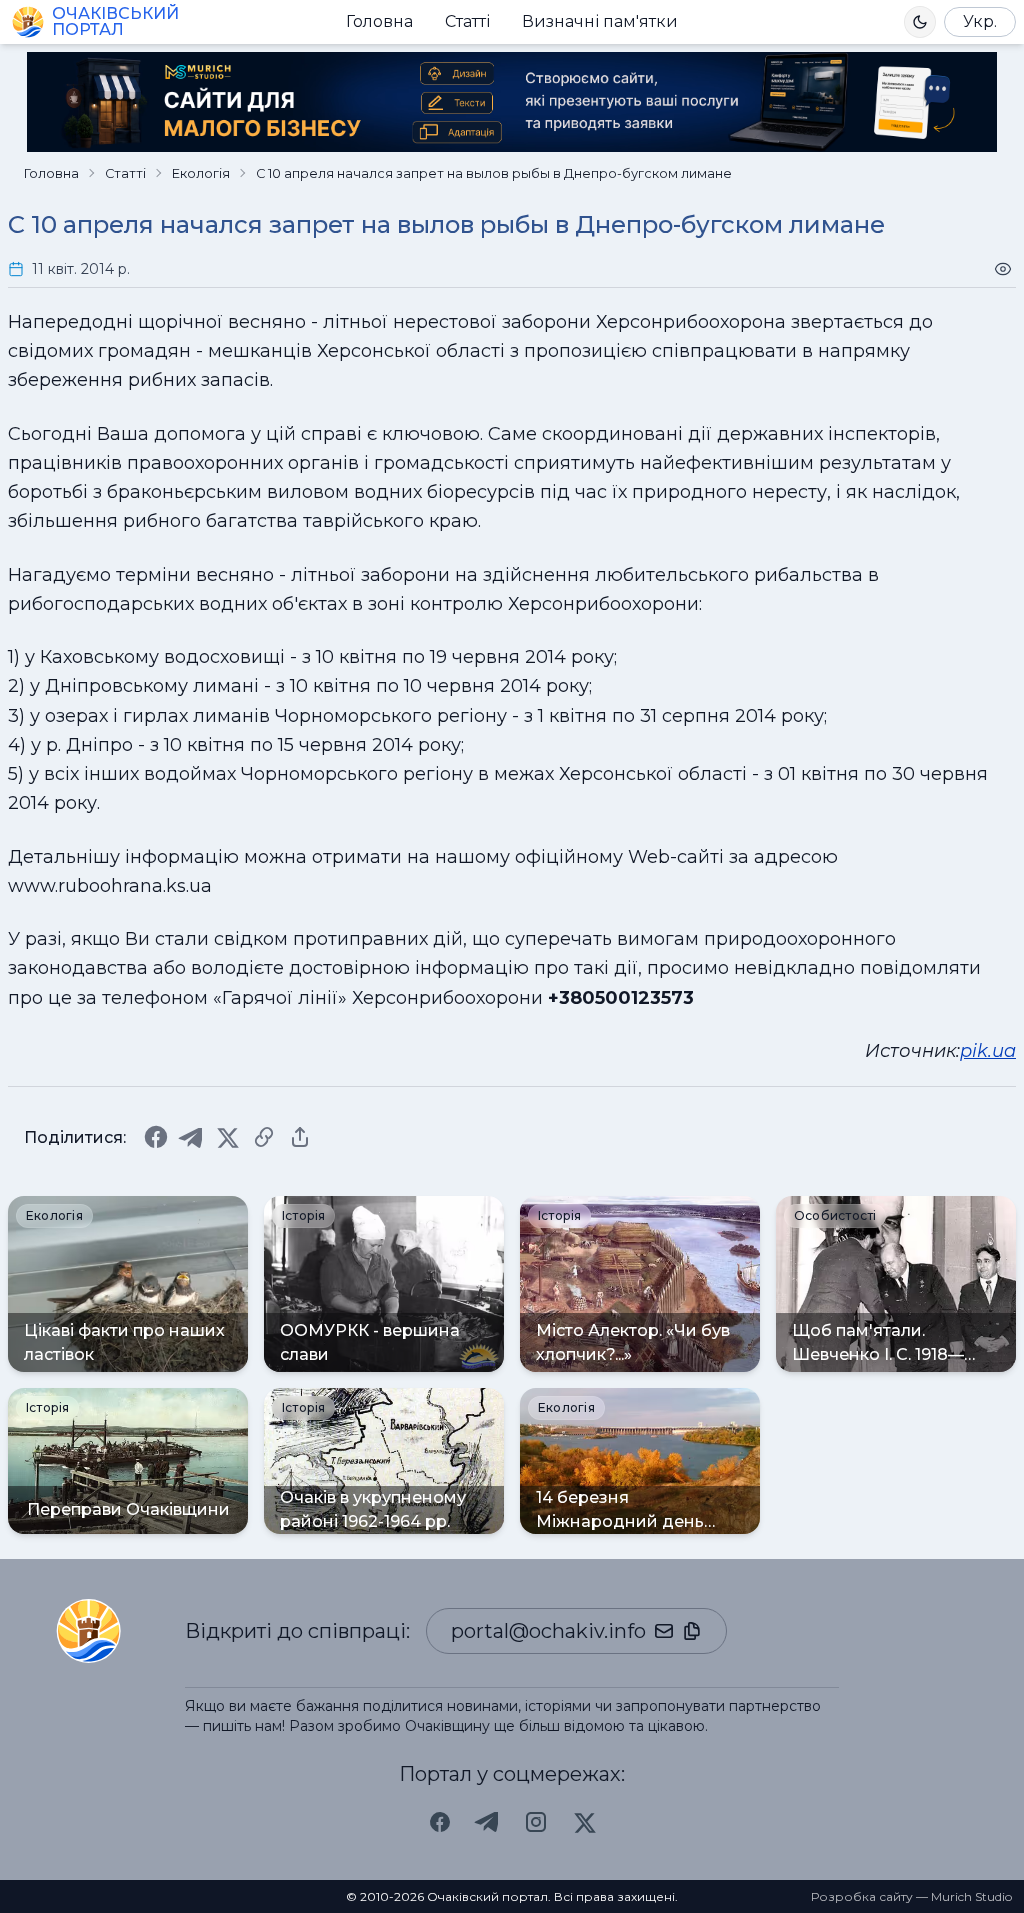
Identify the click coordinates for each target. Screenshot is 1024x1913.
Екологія (201, 173)
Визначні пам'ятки (600, 21)
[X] (228, 1137)
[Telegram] (192, 1137)
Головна (379, 21)
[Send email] (664, 1631)
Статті (467, 21)
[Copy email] (692, 1631)
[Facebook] (156, 1137)
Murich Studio (971, 1896)
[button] (920, 22)
